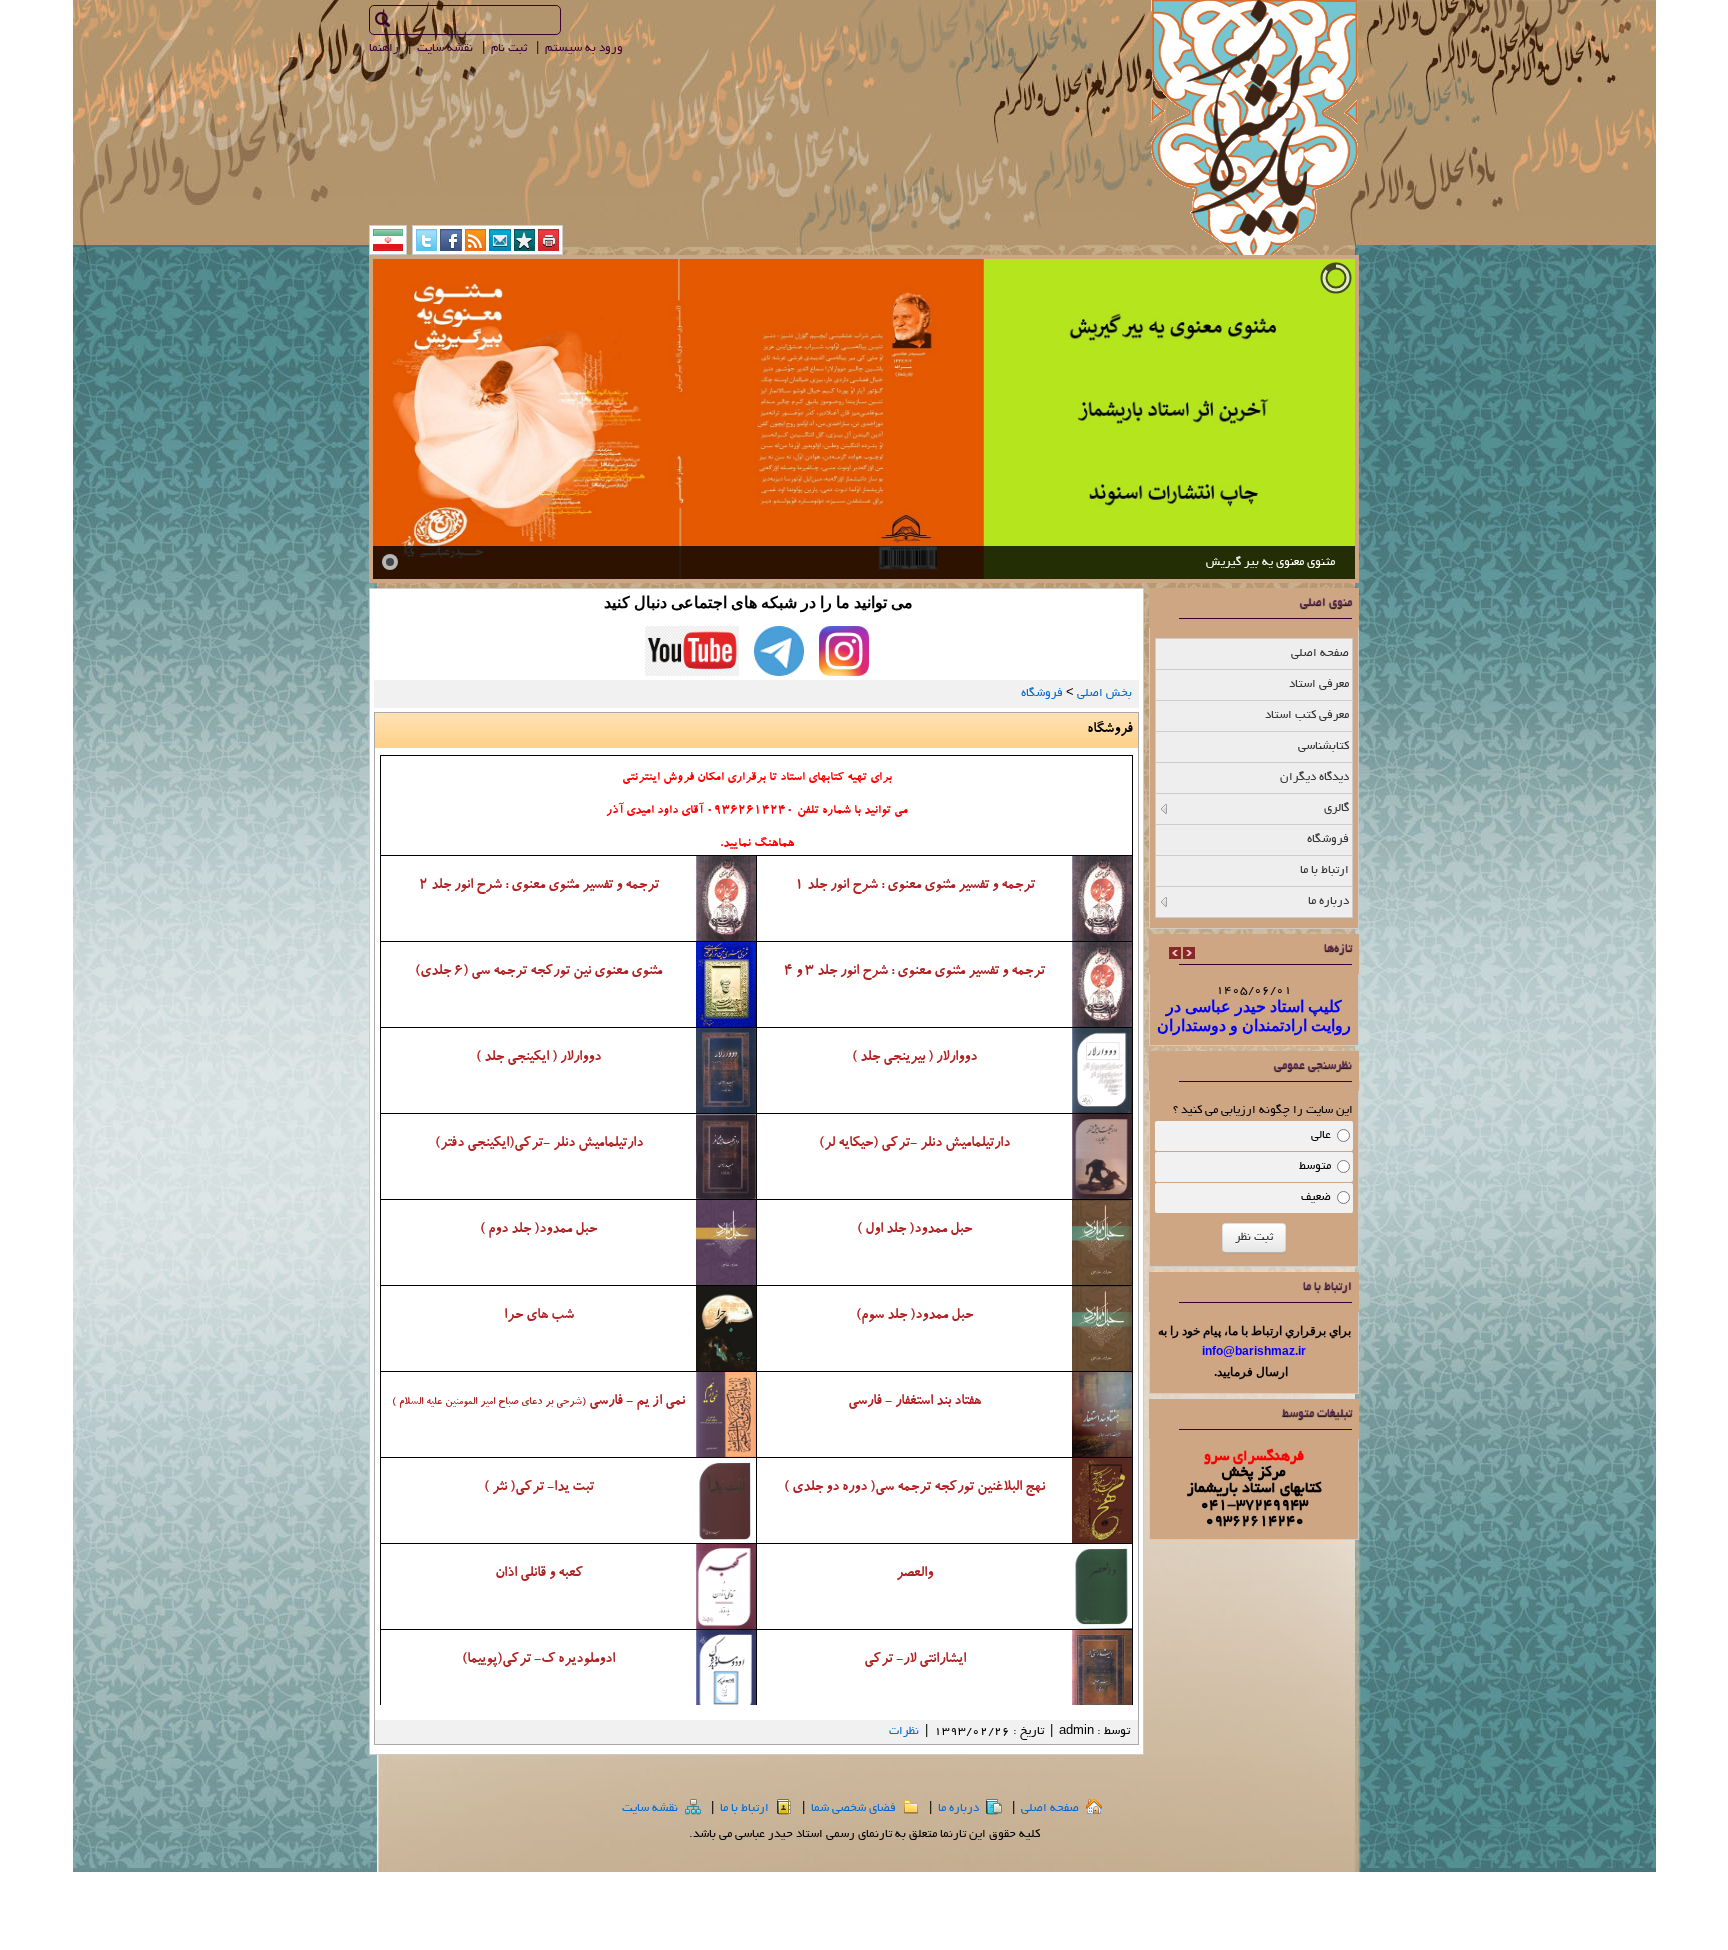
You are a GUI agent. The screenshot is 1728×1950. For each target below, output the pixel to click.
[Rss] (475, 246)
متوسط (1315, 1166)
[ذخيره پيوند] (524, 246)
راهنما (385, 48)
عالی (1321, 1135)
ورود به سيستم (585, 48)
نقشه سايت (446, 48)
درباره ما (960, 1808)
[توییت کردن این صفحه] (426, 246)
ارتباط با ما (746, 1808)
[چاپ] (548, 246)
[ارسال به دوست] (500, 246)
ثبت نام (510, 48)
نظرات (904, 1731)
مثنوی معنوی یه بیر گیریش (1270, 562)
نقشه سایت (651, 1808)
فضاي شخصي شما (855, 1808)
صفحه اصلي (1051, 1808)
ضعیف (1316, 1197)
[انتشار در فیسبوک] (451, 246)
